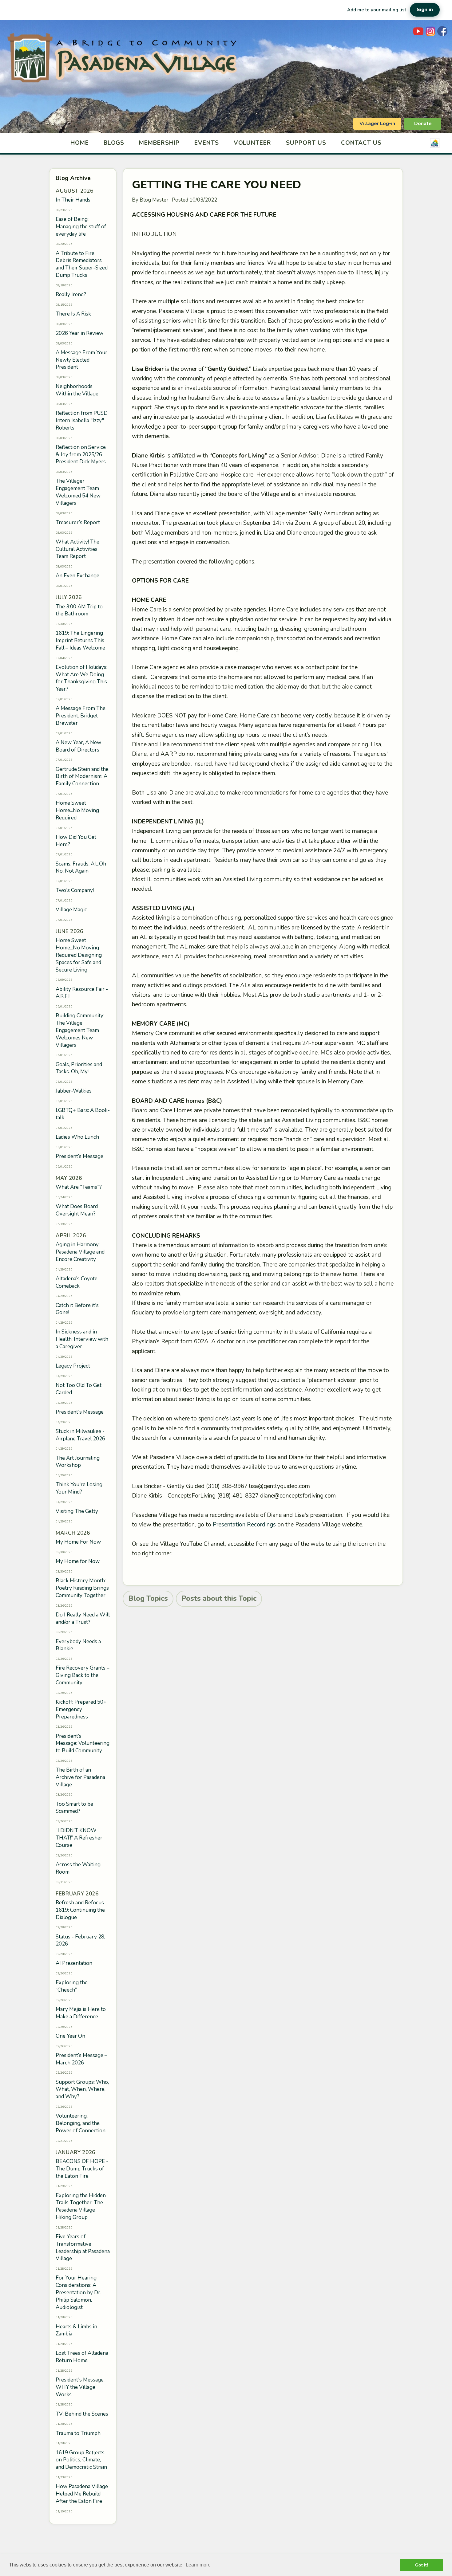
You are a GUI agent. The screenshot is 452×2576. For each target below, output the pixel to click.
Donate (423, 124)
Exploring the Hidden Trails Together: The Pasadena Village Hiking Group (81, 2206)
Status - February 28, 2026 (80, 1940)
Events (207, 143)
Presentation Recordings (244, 1525)
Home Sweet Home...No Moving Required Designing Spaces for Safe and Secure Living (79, 955)
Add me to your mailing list (377, 10)
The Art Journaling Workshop (78, 1462)
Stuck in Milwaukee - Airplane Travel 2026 (80, 1435)
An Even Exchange (77, 576)
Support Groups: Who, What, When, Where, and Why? (82, 2089)
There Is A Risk (73, 314)
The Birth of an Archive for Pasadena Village (80, 1777)
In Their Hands (73, 200)
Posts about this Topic (219, 1598)
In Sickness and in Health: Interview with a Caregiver (82, 1339)
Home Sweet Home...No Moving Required (77, 810)
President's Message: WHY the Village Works (80, 2387)
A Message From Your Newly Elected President (81, 360)
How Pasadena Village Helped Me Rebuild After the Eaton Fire (82, 2494)
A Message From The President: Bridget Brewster (81, 716)
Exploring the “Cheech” (72, 1986)
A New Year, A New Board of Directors (78, 746)
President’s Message (79, 1156)
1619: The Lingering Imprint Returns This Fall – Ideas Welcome (80, 640)
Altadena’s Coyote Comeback (77, 1282)
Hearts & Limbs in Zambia (76, 2330)
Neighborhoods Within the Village (77, 390)
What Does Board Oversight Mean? (77, 1210)
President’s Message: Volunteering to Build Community (83, 1744)
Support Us (306, 143)
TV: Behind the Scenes (82, 2414)
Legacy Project (73, 1366)
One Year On (70, 2036)
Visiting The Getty (77, 1511)
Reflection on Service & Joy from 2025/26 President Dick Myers (81, 455)
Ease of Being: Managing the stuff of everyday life (81, 227)
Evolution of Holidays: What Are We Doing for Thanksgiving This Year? (81, 678)
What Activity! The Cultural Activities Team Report (77, 549)
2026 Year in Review (79, 333)
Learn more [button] (198, 2565)
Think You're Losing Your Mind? (79, 1488)
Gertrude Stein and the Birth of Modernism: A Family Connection (82, 777)
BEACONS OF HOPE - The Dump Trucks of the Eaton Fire (82, 2169)
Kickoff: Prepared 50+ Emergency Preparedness (81, 1709)
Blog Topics (148, 1598)
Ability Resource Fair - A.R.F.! (82, 993)
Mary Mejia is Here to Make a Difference (81, 2013)
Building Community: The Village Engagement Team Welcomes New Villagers (80, 1030)
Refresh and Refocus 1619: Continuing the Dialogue (80, 1910)
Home (80, 143)
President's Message (80, 1412)
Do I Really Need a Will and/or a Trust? (83, 1618)
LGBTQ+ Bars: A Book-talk (83, 1114)
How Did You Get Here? (76, 841)
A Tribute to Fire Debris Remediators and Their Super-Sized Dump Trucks (82, 264)
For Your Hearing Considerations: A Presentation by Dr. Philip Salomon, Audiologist (78, 2292)
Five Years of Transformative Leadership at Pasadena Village (83, 2248)
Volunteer (253, 143)
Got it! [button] (422, 2565)
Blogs (114, 143)
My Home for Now (78, 1561)
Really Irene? (71, 295)
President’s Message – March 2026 (81, 2059)
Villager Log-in (377, 124)
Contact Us (361, 143)
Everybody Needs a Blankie (78, 1645)
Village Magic (71, 910)
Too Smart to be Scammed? (74, 1808)
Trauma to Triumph (78, 2433)
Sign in (425, 10)
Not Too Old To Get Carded (79, 1389)
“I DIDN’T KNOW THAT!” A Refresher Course (79, 1838)
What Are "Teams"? (79, 1187)
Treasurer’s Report (78, 522)
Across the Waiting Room (78, 1868)
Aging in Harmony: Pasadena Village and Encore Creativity (80, 1252)
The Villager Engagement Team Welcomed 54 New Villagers (78, 492)
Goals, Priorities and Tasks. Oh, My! (79, 1068)
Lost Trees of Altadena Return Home (82, 2357)
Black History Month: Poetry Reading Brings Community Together (82, 1588)
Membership (159, 143)
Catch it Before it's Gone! (77, 1309)
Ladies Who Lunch (77, 1137)
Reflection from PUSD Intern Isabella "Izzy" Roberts (82, 420)
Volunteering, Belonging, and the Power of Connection (81, 2123)
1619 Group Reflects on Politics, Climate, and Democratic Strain (81, 2460)
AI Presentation (74, 1963)
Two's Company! (75, 890)
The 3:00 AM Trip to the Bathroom (79, 610)
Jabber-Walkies (74, 1091)
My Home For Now (78, 1542)
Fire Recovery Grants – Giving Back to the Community (83, 1675)
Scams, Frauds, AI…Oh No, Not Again (81, 868)
